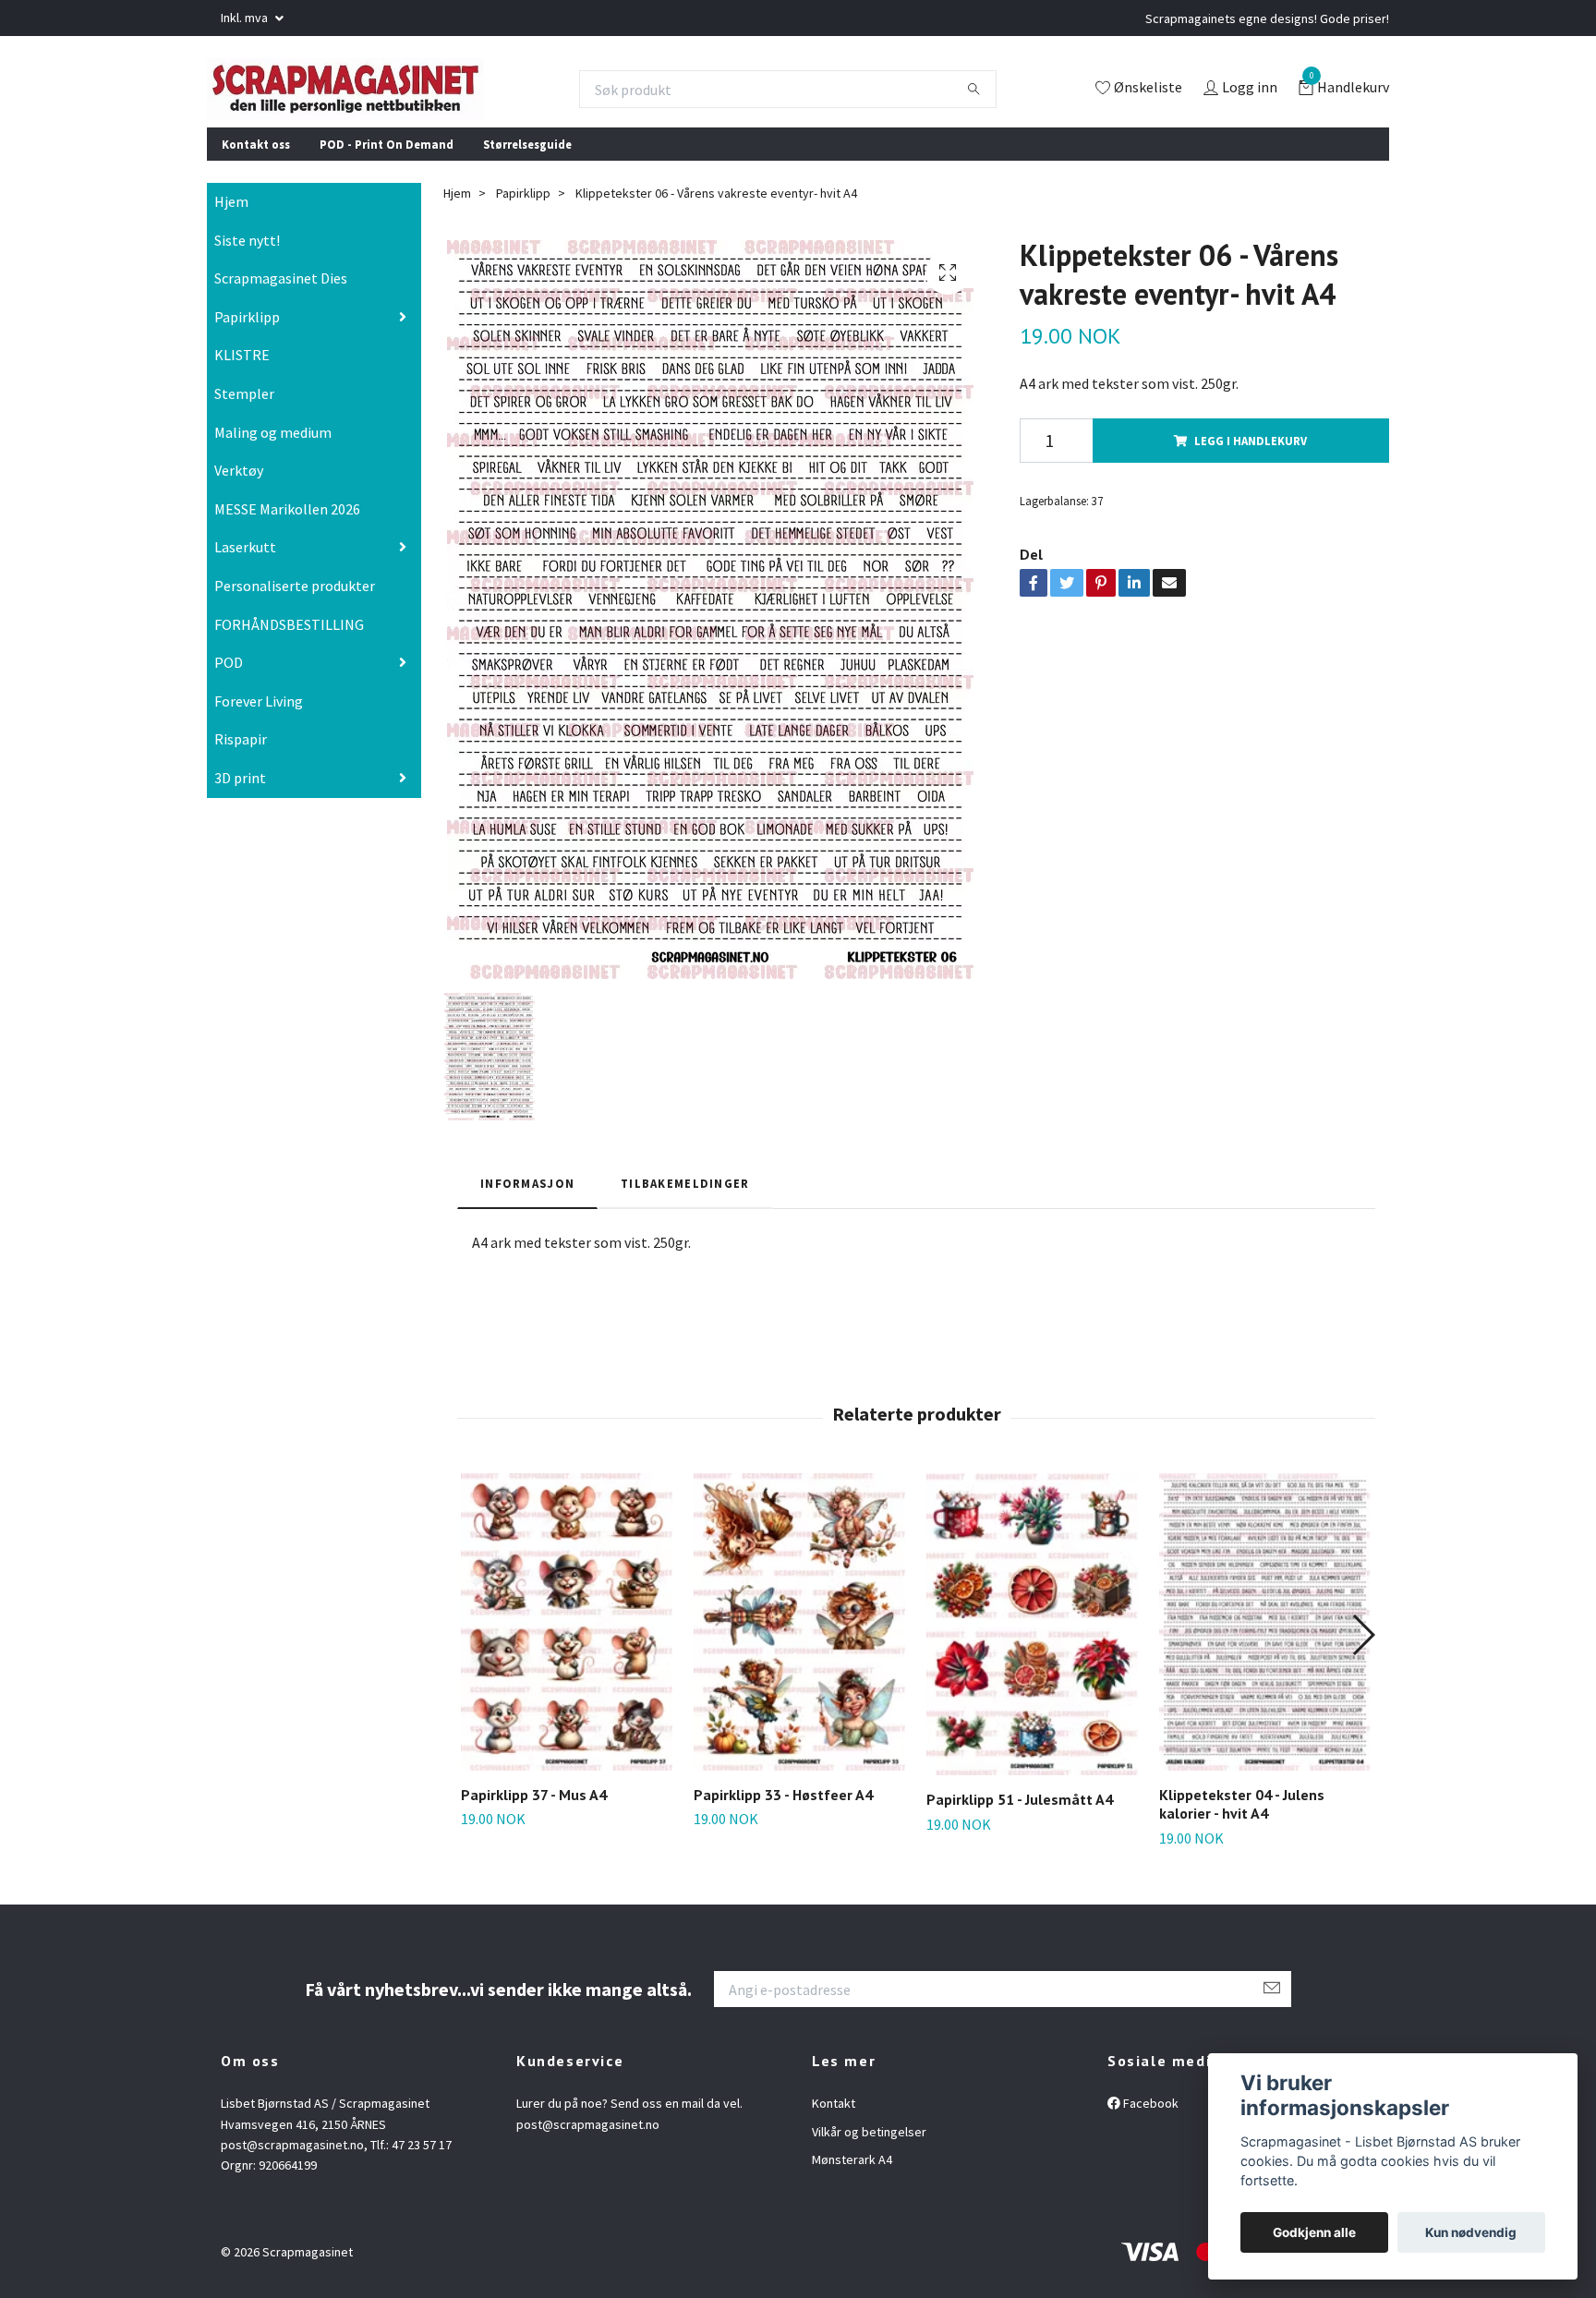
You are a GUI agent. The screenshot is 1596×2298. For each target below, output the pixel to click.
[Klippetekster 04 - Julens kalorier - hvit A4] (1265, 1635)
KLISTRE (242, 368)
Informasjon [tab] (527, 1196)
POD (229, 675)
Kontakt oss (256, 156)
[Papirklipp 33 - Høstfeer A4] (799, 1635)
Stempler (244, 406)
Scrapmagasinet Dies (281, 291)
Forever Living (259, 714)
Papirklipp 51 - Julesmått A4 (1020, 1812)
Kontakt (834, 2116)
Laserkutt (245, 560)
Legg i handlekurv (1251, 453)
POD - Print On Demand (387, 156)
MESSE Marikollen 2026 (287, 522)
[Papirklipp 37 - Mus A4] (567, 1635)
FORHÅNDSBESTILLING (289, 636)
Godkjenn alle (1314, 2232)
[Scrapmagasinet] (374, 95)
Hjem (231, 214)
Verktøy (239, 483)
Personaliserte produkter (295, 599)
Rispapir (241, 752)
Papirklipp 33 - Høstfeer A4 (783, 1807)
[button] (1363, 1648)
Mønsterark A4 (852, 2172)
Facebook (1149, 2116)
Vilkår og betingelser (869, 2144)
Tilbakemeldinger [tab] (685, 1196)
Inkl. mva (246, 18)
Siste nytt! (247, 252)
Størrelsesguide (527, 156)
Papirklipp (247, 330)
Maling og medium (273, 444)
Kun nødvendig (1471, 2232)
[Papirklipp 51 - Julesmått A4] (1032, 1637)
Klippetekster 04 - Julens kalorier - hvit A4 (1242, 1816)
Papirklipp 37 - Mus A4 (534, 1807)
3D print (240, 791)
